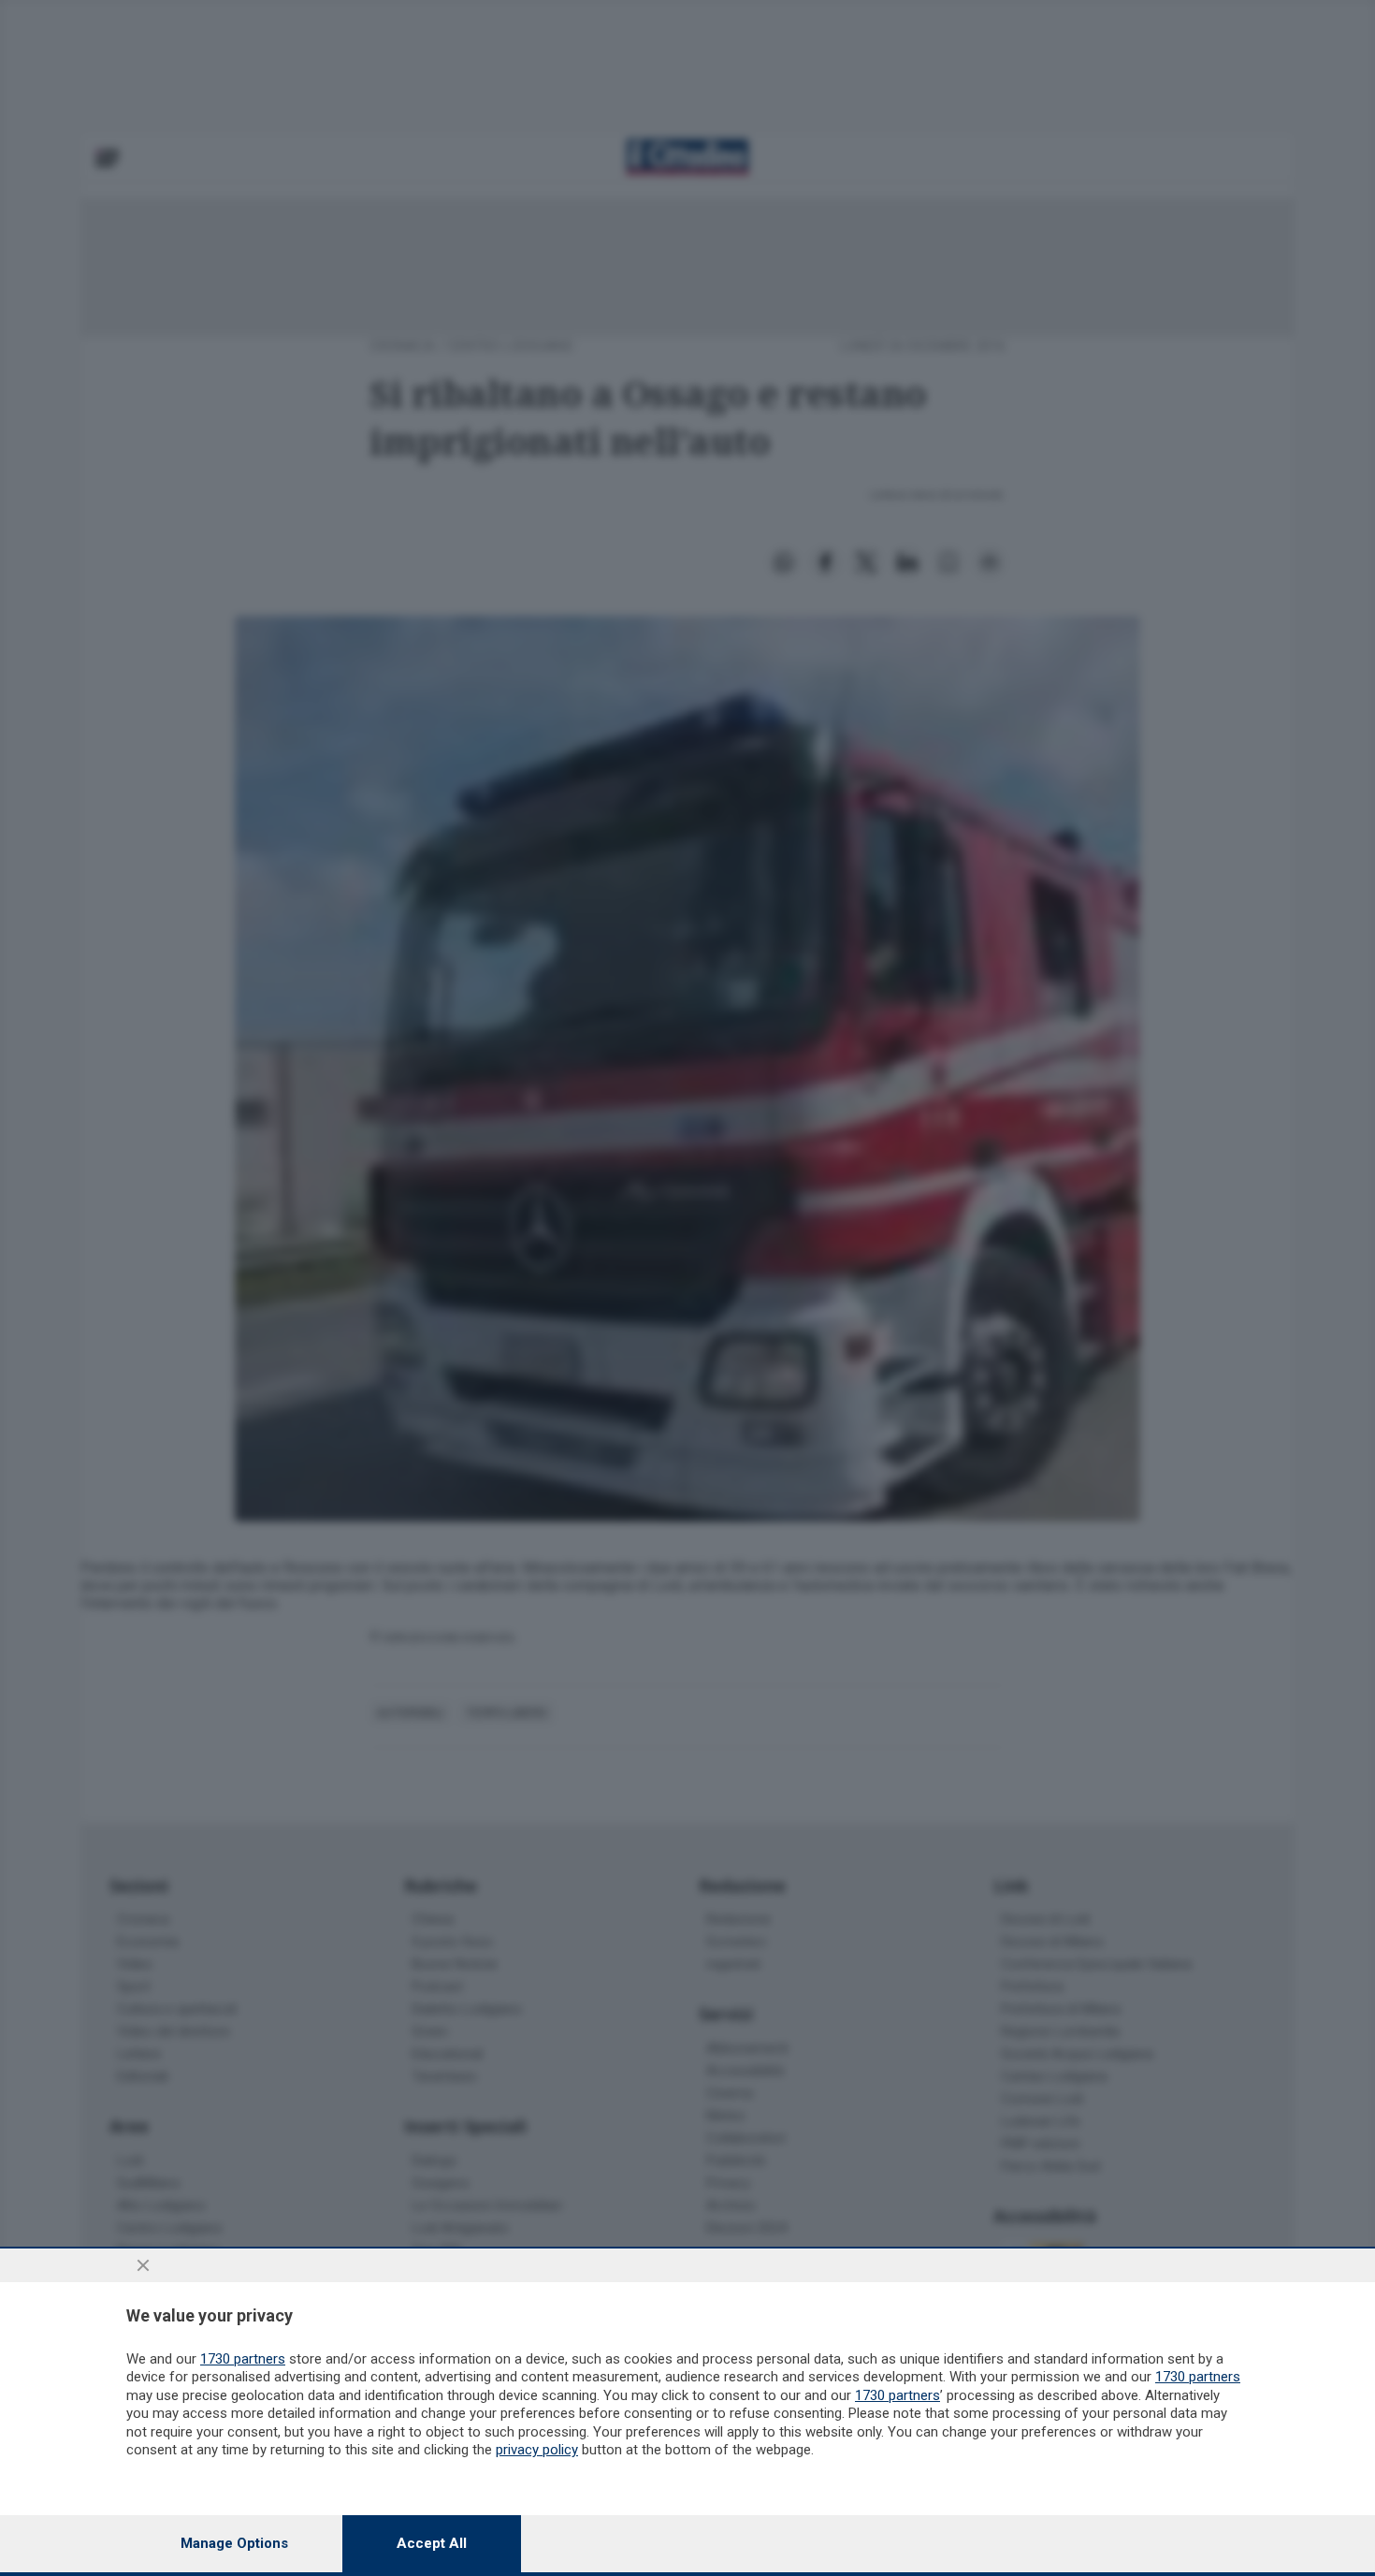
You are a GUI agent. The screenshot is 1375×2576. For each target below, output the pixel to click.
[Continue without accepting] (143, 2265)
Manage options (234, 2543)
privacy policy (537, 2450)
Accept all (432, 2543)
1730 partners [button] (243, 2359)
